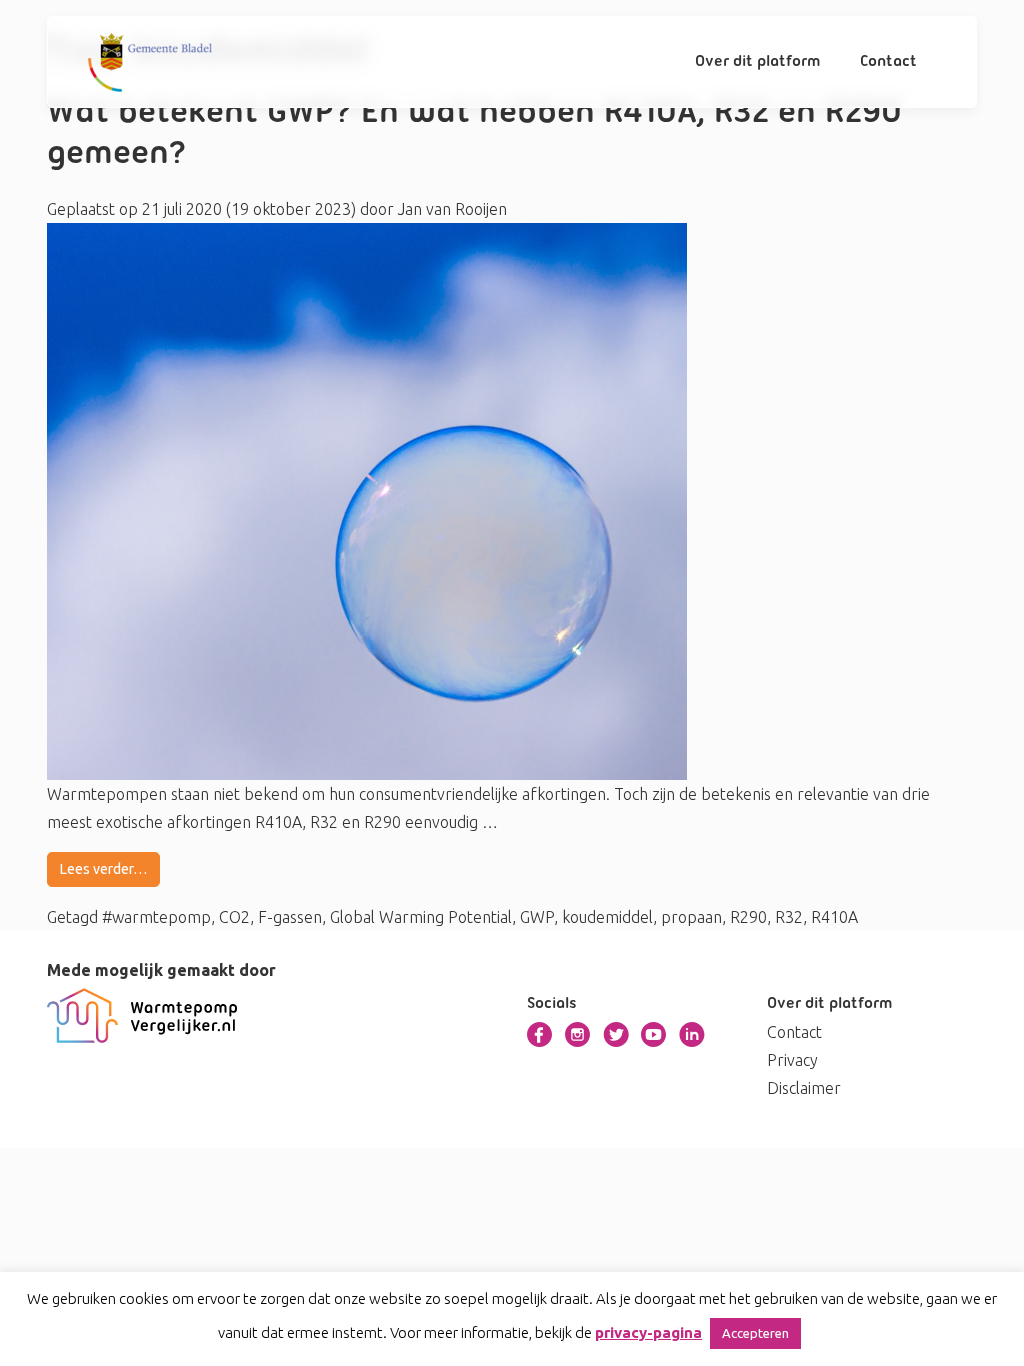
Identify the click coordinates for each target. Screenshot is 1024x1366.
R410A (834, 917)
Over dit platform (758, 62)
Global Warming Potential (421, 917)
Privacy (792, 1060)
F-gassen (290, 917)
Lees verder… (103, 869)
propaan (691, 917)
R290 (748, 917)
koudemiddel (607, 917)
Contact (888, 62)
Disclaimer (804, 1088)
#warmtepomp (156, 917)
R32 (789, 917)
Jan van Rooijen (450, 209)
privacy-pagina (648, 1332)
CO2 (234, 917)
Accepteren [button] (755, 1333)
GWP (537, 917)
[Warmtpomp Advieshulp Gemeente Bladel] (150, 62)
